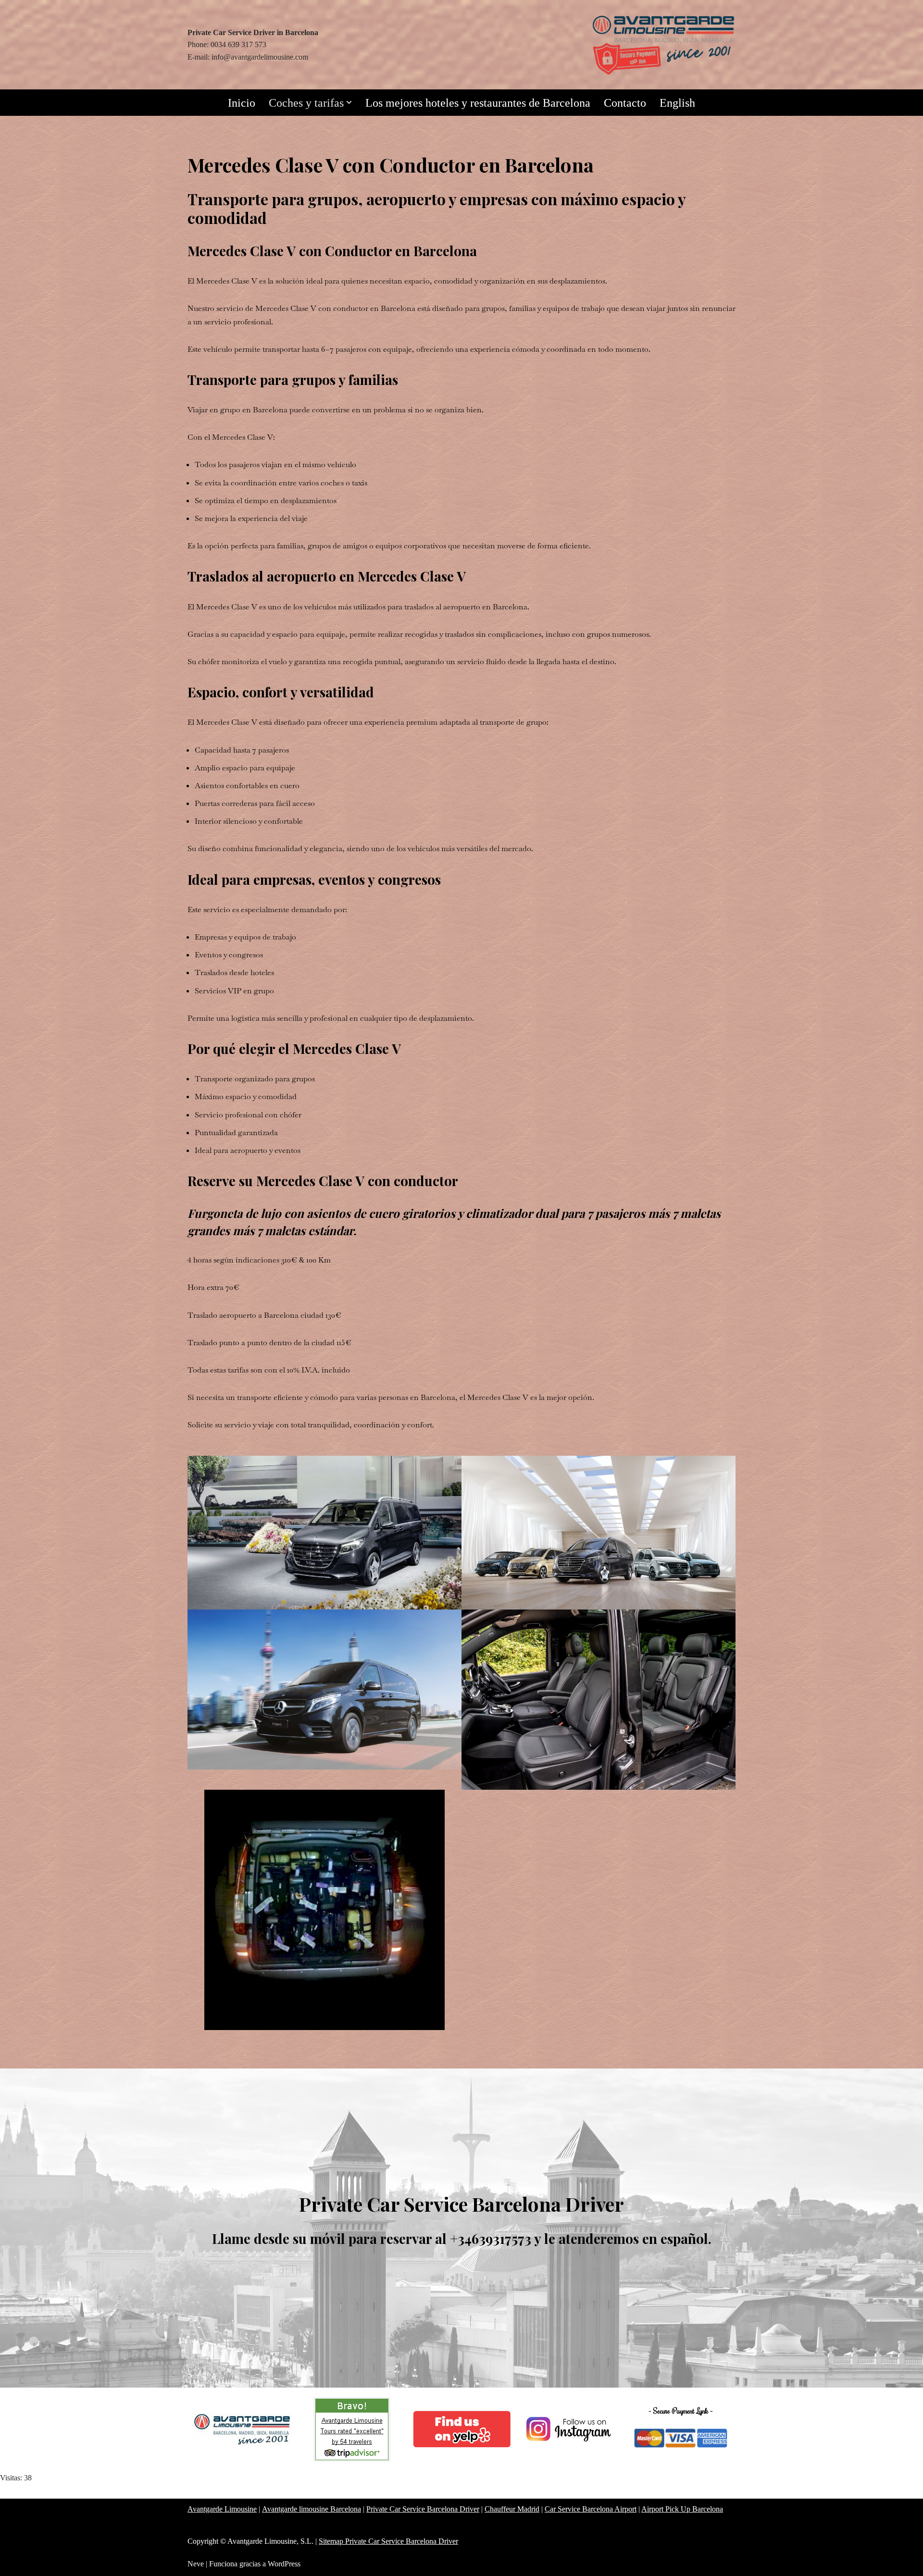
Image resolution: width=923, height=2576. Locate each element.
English (677, 103)
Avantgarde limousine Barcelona (312, 2509)
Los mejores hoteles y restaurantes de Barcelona (478, 103)
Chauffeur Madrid (512, 2509)
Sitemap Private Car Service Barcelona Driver (388, 2541)
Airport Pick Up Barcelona (682, 2509)
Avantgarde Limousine (222, 2509)
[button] (349, 102)
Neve (196, 2564)
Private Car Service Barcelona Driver (423, 2509)
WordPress (284, 2564)
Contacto (625, 103)
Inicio (242, 103)
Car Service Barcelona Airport (591, 2509)
